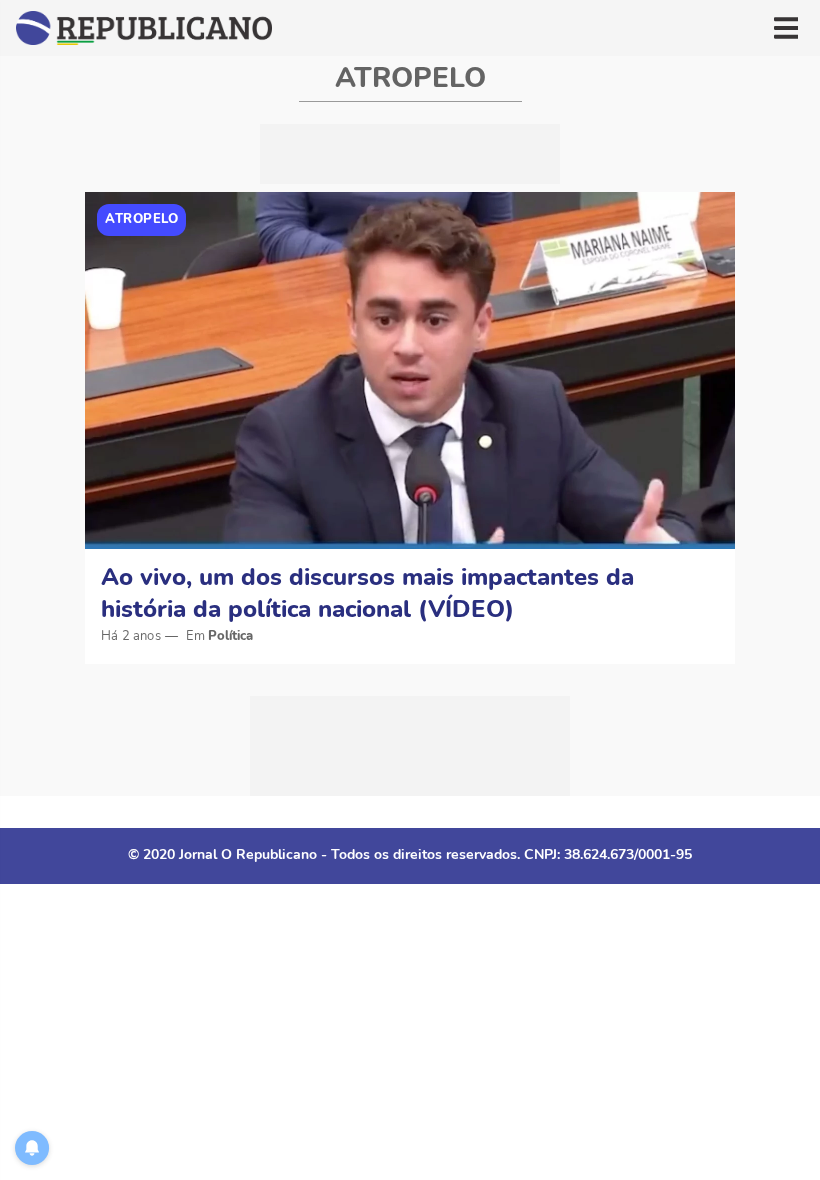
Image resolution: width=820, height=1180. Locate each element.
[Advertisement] (410, 154)
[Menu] (786, 28)
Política (230, 636)
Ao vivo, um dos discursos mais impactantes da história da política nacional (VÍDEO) (367, 593)
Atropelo (141, 219)
